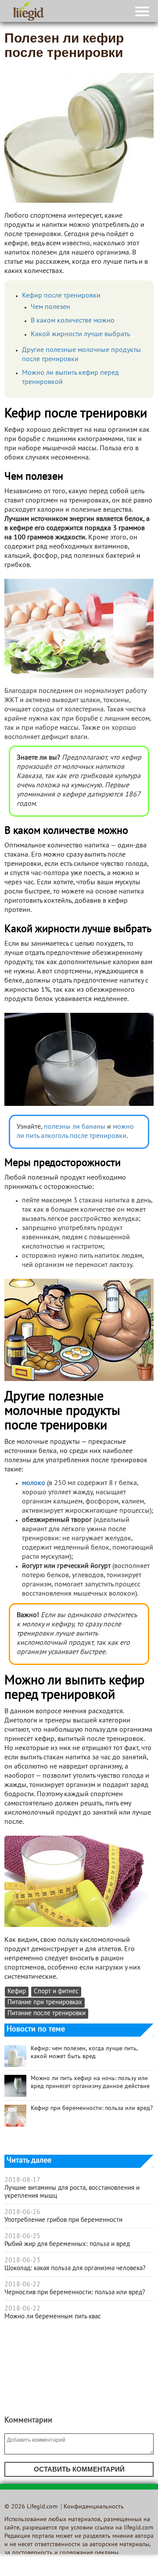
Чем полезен (50, 307)
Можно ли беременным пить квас (53, 2317)
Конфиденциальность (94, 2507)
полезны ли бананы (74, 1127)
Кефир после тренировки (61, 296)
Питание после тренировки (47, 2014)
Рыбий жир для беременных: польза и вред (67, 2244)
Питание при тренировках (45, 2003)
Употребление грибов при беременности (63, 2220)
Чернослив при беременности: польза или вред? (75, 2293)
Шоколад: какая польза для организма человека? (75, 2268)
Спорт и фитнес (56, 1992)
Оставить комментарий (79, 2469)
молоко (34, 1483)
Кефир (17, 1992)
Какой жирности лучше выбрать (80, 334)
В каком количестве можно (73, 321)
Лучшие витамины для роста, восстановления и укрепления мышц (72, 2192)
